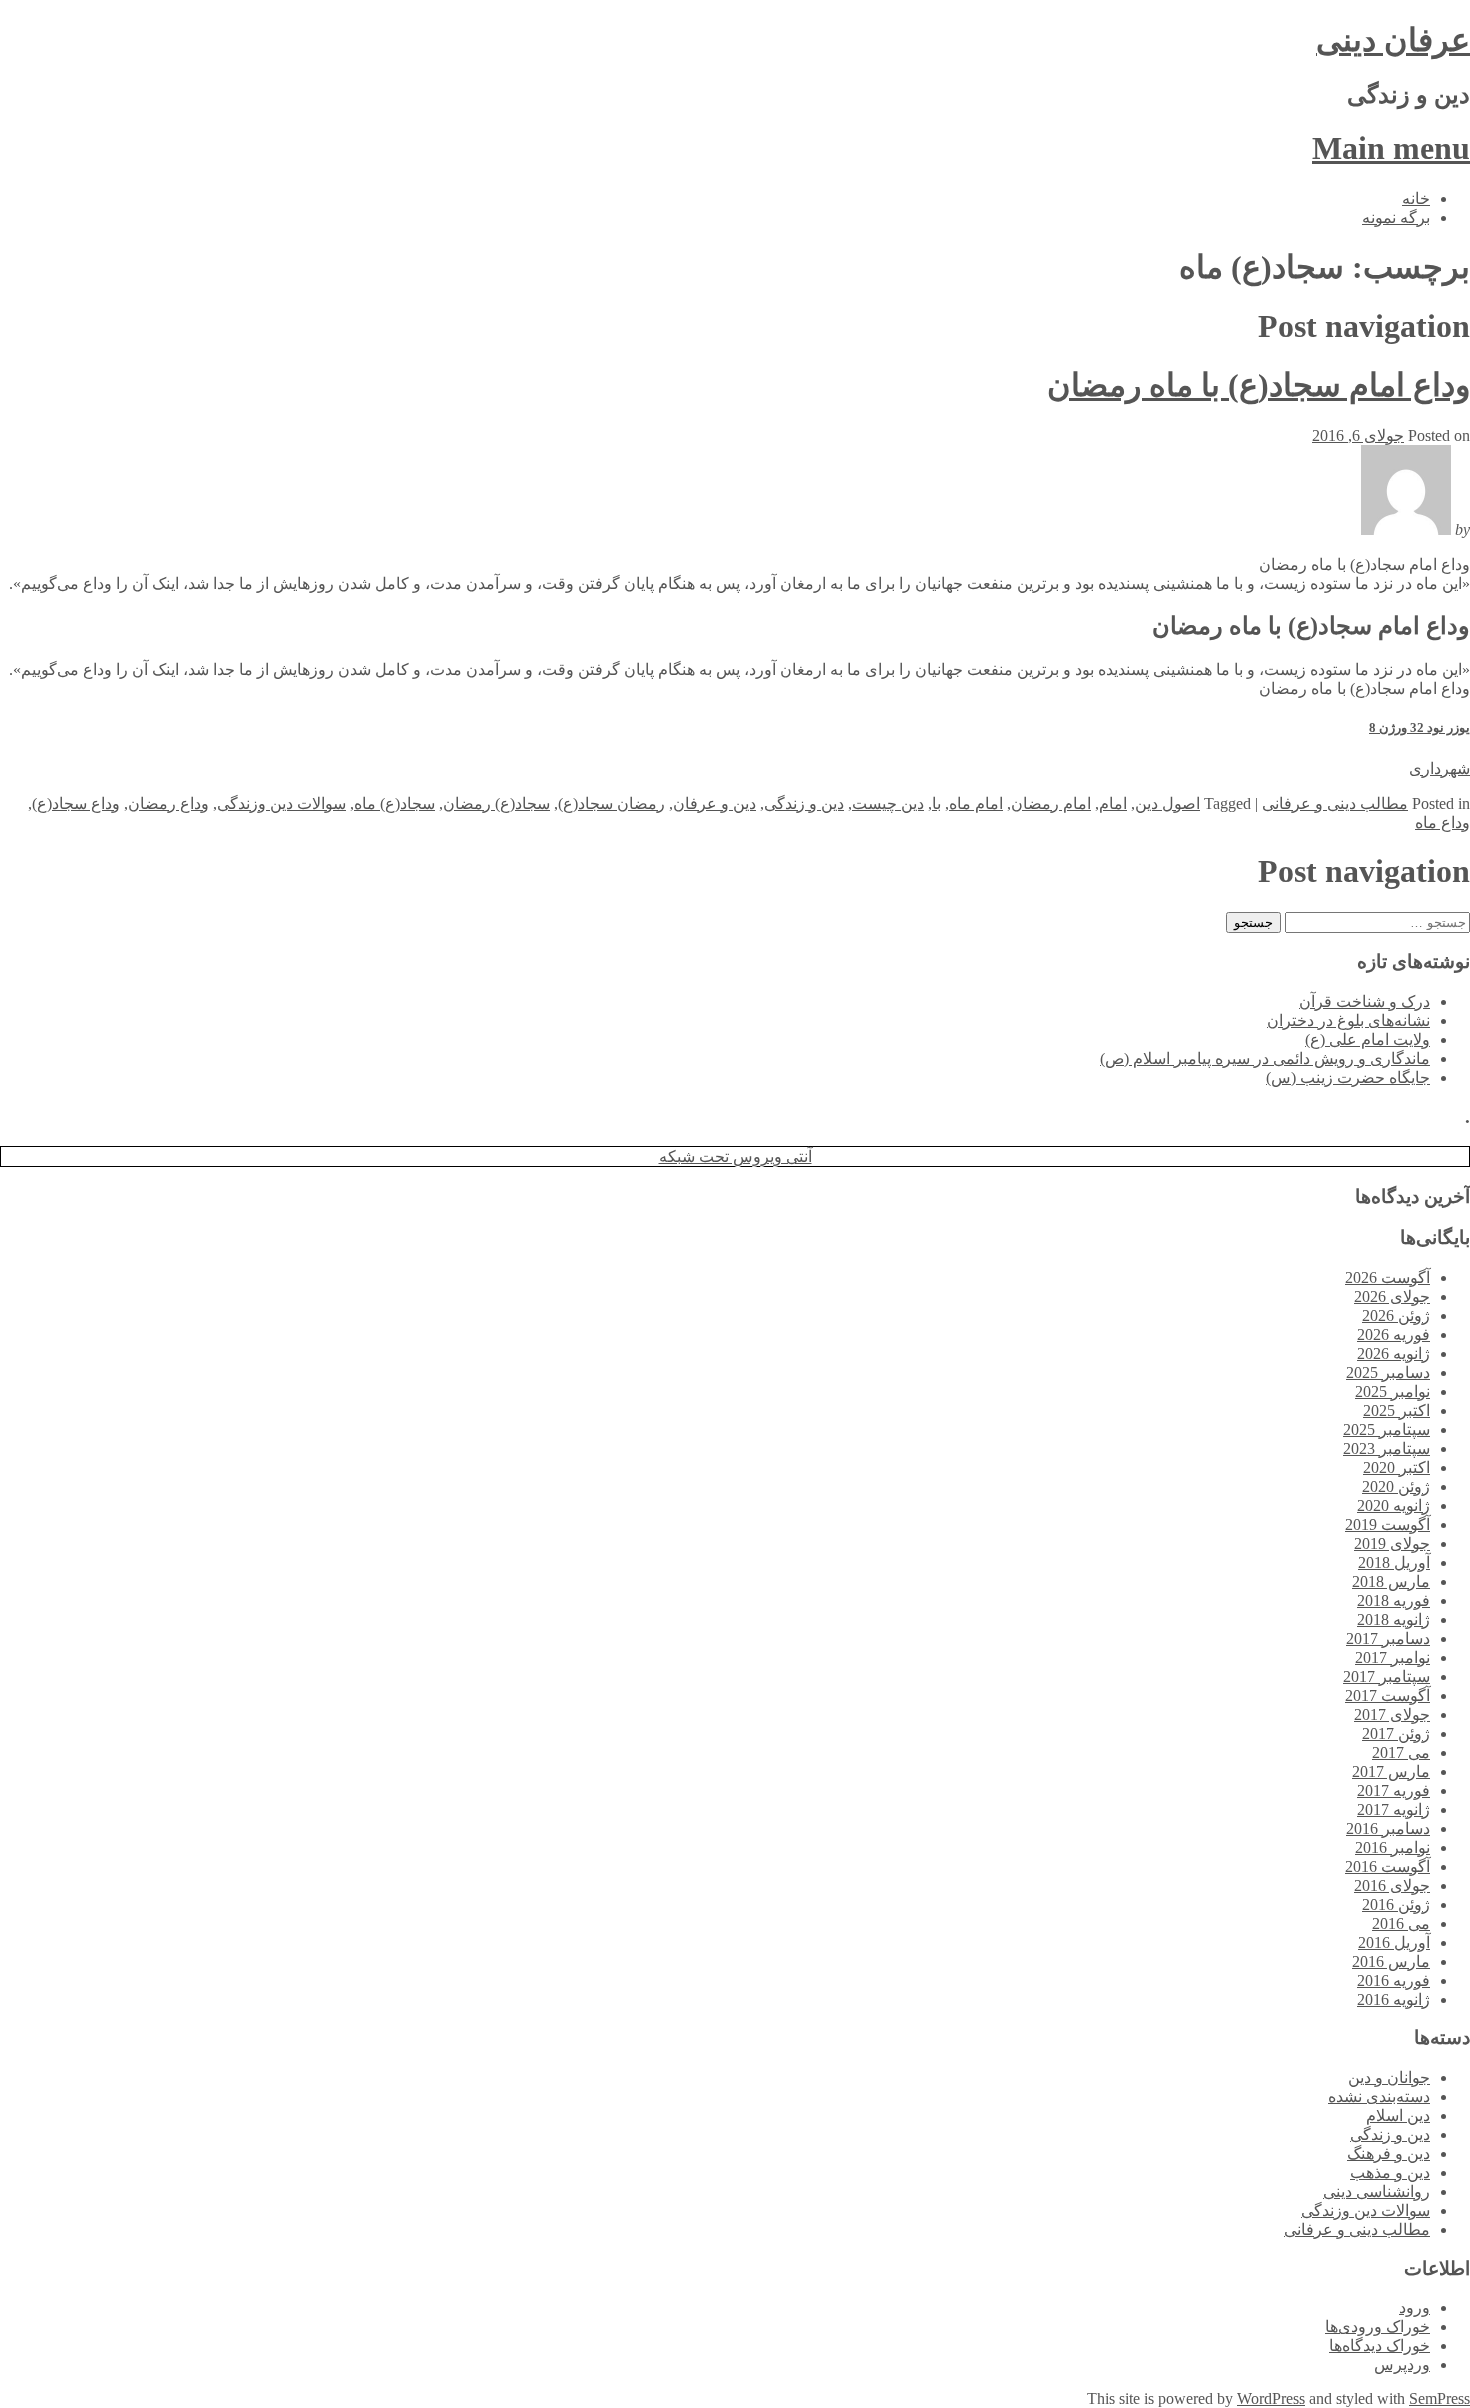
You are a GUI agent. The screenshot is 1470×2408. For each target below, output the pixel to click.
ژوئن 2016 (1396, 1904)
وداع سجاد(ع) (76, 803)
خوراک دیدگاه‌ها (1379, 2345)
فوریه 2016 (1393, 1980)
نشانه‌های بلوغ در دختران (1348, 1020)
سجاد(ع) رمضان (496, 803)
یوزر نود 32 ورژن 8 (1419, 727)
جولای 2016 (1392, 1885)
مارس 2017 (1391, 1771)
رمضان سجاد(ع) (611, 803)
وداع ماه (1442, 822)
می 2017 (1401, 1752)
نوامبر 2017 (1392, 1657)
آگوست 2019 (1387, 1524)
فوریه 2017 (1393, 1790)
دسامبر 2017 (1388, 1638)
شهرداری (1439, 768)
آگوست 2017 (1387, 1695)
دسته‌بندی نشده (1379, 2096)
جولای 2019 (1392, 1543)
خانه (1416, 198)
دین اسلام (1398, 2115)
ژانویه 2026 (1393, 1353)
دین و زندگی (804, 803)
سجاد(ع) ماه (394, 803)
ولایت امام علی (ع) (1367, 1039)
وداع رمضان (168, 803)
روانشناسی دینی (1376, 2191)
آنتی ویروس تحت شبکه (735, 1156)
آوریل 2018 (1394, 1562)
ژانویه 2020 (1393, 1505)
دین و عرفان (714, 803)
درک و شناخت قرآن (1364, 1001)
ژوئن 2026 (1396, 1315)
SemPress (1439, 2398)
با (936, 803)
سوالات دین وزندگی (281, 803)
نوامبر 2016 (1392, 1847)
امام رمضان (1051, 803)
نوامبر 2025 (1392, 1391)
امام (1113, 803)
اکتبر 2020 (1396, 1467)
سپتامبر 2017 (1386, 1676)
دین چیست (888, 803)
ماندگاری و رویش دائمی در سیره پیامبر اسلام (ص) (1265, 1058)
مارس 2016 (1391, 1961)
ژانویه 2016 (1393, 1999)
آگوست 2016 (1387, 1866)
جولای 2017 (1392, 1714)
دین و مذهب (1390, 2172)
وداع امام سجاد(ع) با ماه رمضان (1258, 385)
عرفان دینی (1393, 40)
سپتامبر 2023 (1386, 1448)
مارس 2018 (1391, 1581)
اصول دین (1167, 803)
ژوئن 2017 (1396, 1733)
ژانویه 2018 (1393, 1619)
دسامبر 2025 (1388, 1372)
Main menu (1391, 148)
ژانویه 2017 (1393, 1809)
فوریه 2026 (1393, 1334)
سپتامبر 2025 (1386, 1429)
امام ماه (976, 803)
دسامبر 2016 (1388, 1828)
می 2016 (1401, 1923)
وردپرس (1402, 2364)
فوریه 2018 (1393, 1600)
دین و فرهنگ (1388, 2153)
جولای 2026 (1392, 1296)
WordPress (1271, 2398)
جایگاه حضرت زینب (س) (1348, 1077)
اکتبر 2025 (1396, 1410)
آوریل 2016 (1394, 1942)
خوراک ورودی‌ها (1377, 2326)
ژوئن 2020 (1396, 1486)
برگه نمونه (1396, 217)
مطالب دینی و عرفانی (1335, 803)
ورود (1414, 2307)
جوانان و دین (1389, 2077)
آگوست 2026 (1387, 1277)
